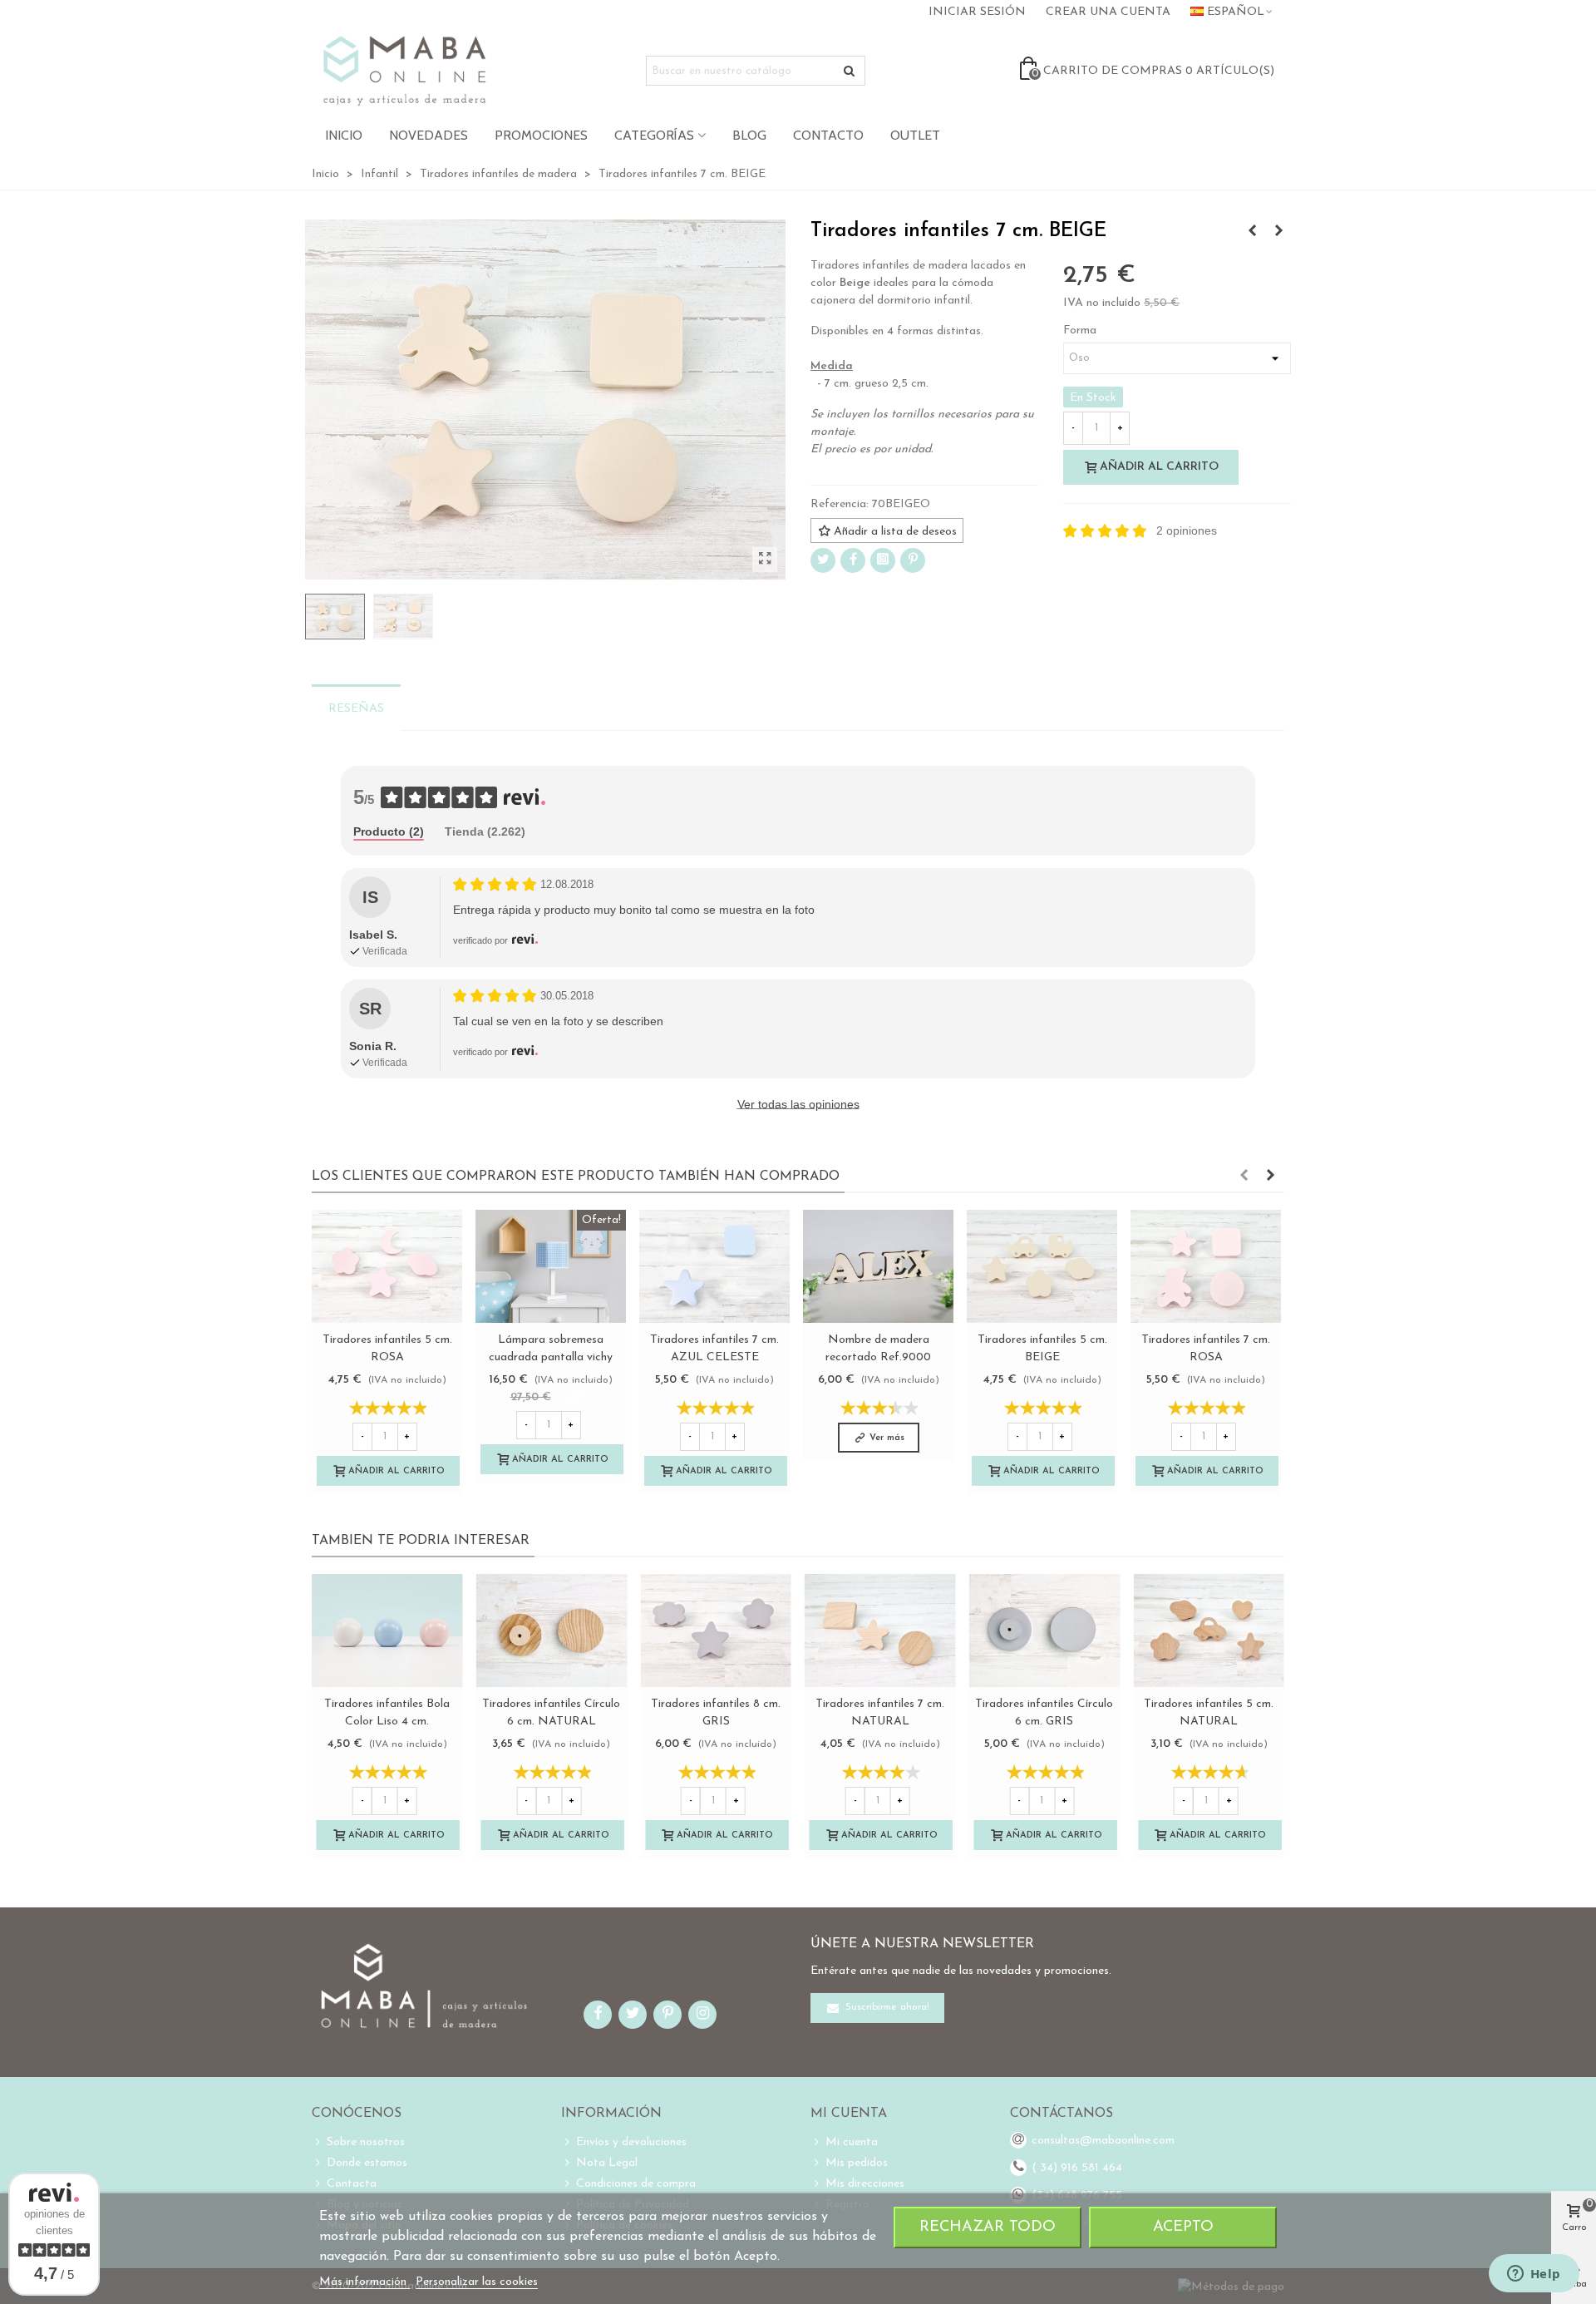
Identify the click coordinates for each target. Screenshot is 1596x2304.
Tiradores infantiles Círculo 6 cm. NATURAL (551, 1713)
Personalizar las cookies (477, 2282)
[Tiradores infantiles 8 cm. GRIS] (716, 1631)
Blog (749, 135)
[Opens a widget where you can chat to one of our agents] (1534, 2275)
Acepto (1183, 2227)
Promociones (541, 135)
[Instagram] (883, 560)
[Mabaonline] (404, 71)
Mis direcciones (865, 2184)
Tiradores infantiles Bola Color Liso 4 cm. (387, 1713)
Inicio (344, 135)
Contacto (828, 135)
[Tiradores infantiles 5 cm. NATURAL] (1209, 1631)
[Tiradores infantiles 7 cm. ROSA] (1206, 1266)
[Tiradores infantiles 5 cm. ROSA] (387, 1266)
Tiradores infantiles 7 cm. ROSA (1206, 1349)
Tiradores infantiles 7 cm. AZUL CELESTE (714, 1349)
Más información (365, 2282)
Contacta (352, 2184)
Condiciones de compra (636, 2184)
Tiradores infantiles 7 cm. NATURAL (880, 1713)
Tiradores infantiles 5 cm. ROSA (387, 1349)
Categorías (654, 135)
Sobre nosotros (366, 2142)
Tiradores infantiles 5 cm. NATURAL (1209, 1713)
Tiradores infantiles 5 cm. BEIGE (1042, 1349)
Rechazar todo (988, 2227)
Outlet (915, 135)
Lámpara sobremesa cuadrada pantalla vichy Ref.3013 (551, 1357)
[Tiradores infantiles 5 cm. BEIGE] (1042, 1266)
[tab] (389, 833)
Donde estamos (367, 2163)
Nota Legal (607, 2163)
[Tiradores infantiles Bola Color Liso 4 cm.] (387, 1631)
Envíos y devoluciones (631, 2142)
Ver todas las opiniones (798, 1104)
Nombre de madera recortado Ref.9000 (878, 1349)
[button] (1244, 1177)
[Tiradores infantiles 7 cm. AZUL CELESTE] (1278, 232)
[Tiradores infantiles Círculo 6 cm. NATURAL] (552, 1631)
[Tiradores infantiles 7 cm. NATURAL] (1252, 232)
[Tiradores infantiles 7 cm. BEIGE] (765, 560)
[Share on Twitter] (823, 560)
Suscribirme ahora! (886, 2007)
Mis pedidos (857, 2163)
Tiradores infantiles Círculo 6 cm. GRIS (1044, 1713)
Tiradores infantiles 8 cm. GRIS (716, 1713)
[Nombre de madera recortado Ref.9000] (878, 1266)
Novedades (429, 135)
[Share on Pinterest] (913, 560)
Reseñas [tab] (356, 709)
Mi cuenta (852, 2142)
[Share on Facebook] (853, 560)
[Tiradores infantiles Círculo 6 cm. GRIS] (1045, 1631)
